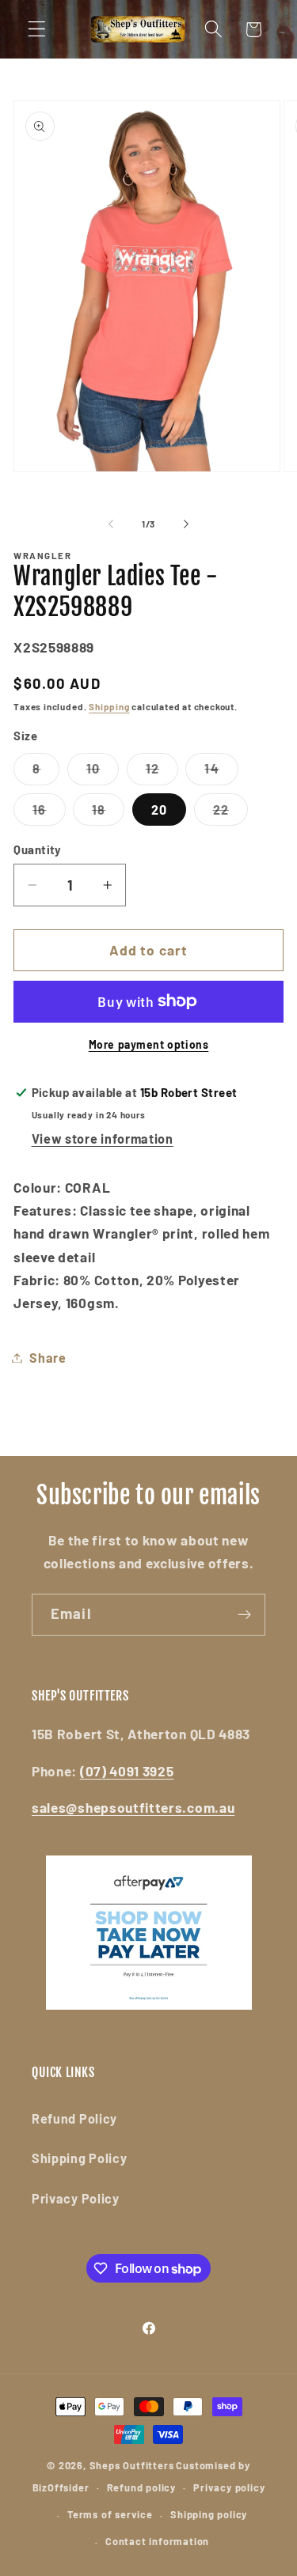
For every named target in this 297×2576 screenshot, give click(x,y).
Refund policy (141, 2487)
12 (162, 773)
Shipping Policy (79, 2158)
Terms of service (110, 2514)
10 (103, 773)
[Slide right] (186, 524)
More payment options (149, 1044)
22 (230, 813)
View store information (103, 1139)
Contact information (157, 2541)
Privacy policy (229, 2487)
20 (159, 809)
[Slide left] (111, 524)
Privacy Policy (76, 2198)
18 (108, 813)
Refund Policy (74, 2118)
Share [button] (48, 1358)
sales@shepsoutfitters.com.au (133, 1807)
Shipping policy (209, 2514)
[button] (37, 30)
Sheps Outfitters (132, 2465)
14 (221, 773)
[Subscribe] (244, 1615)
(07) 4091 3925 (127, 1771)
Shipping (109, 706)
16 (49, 813)
